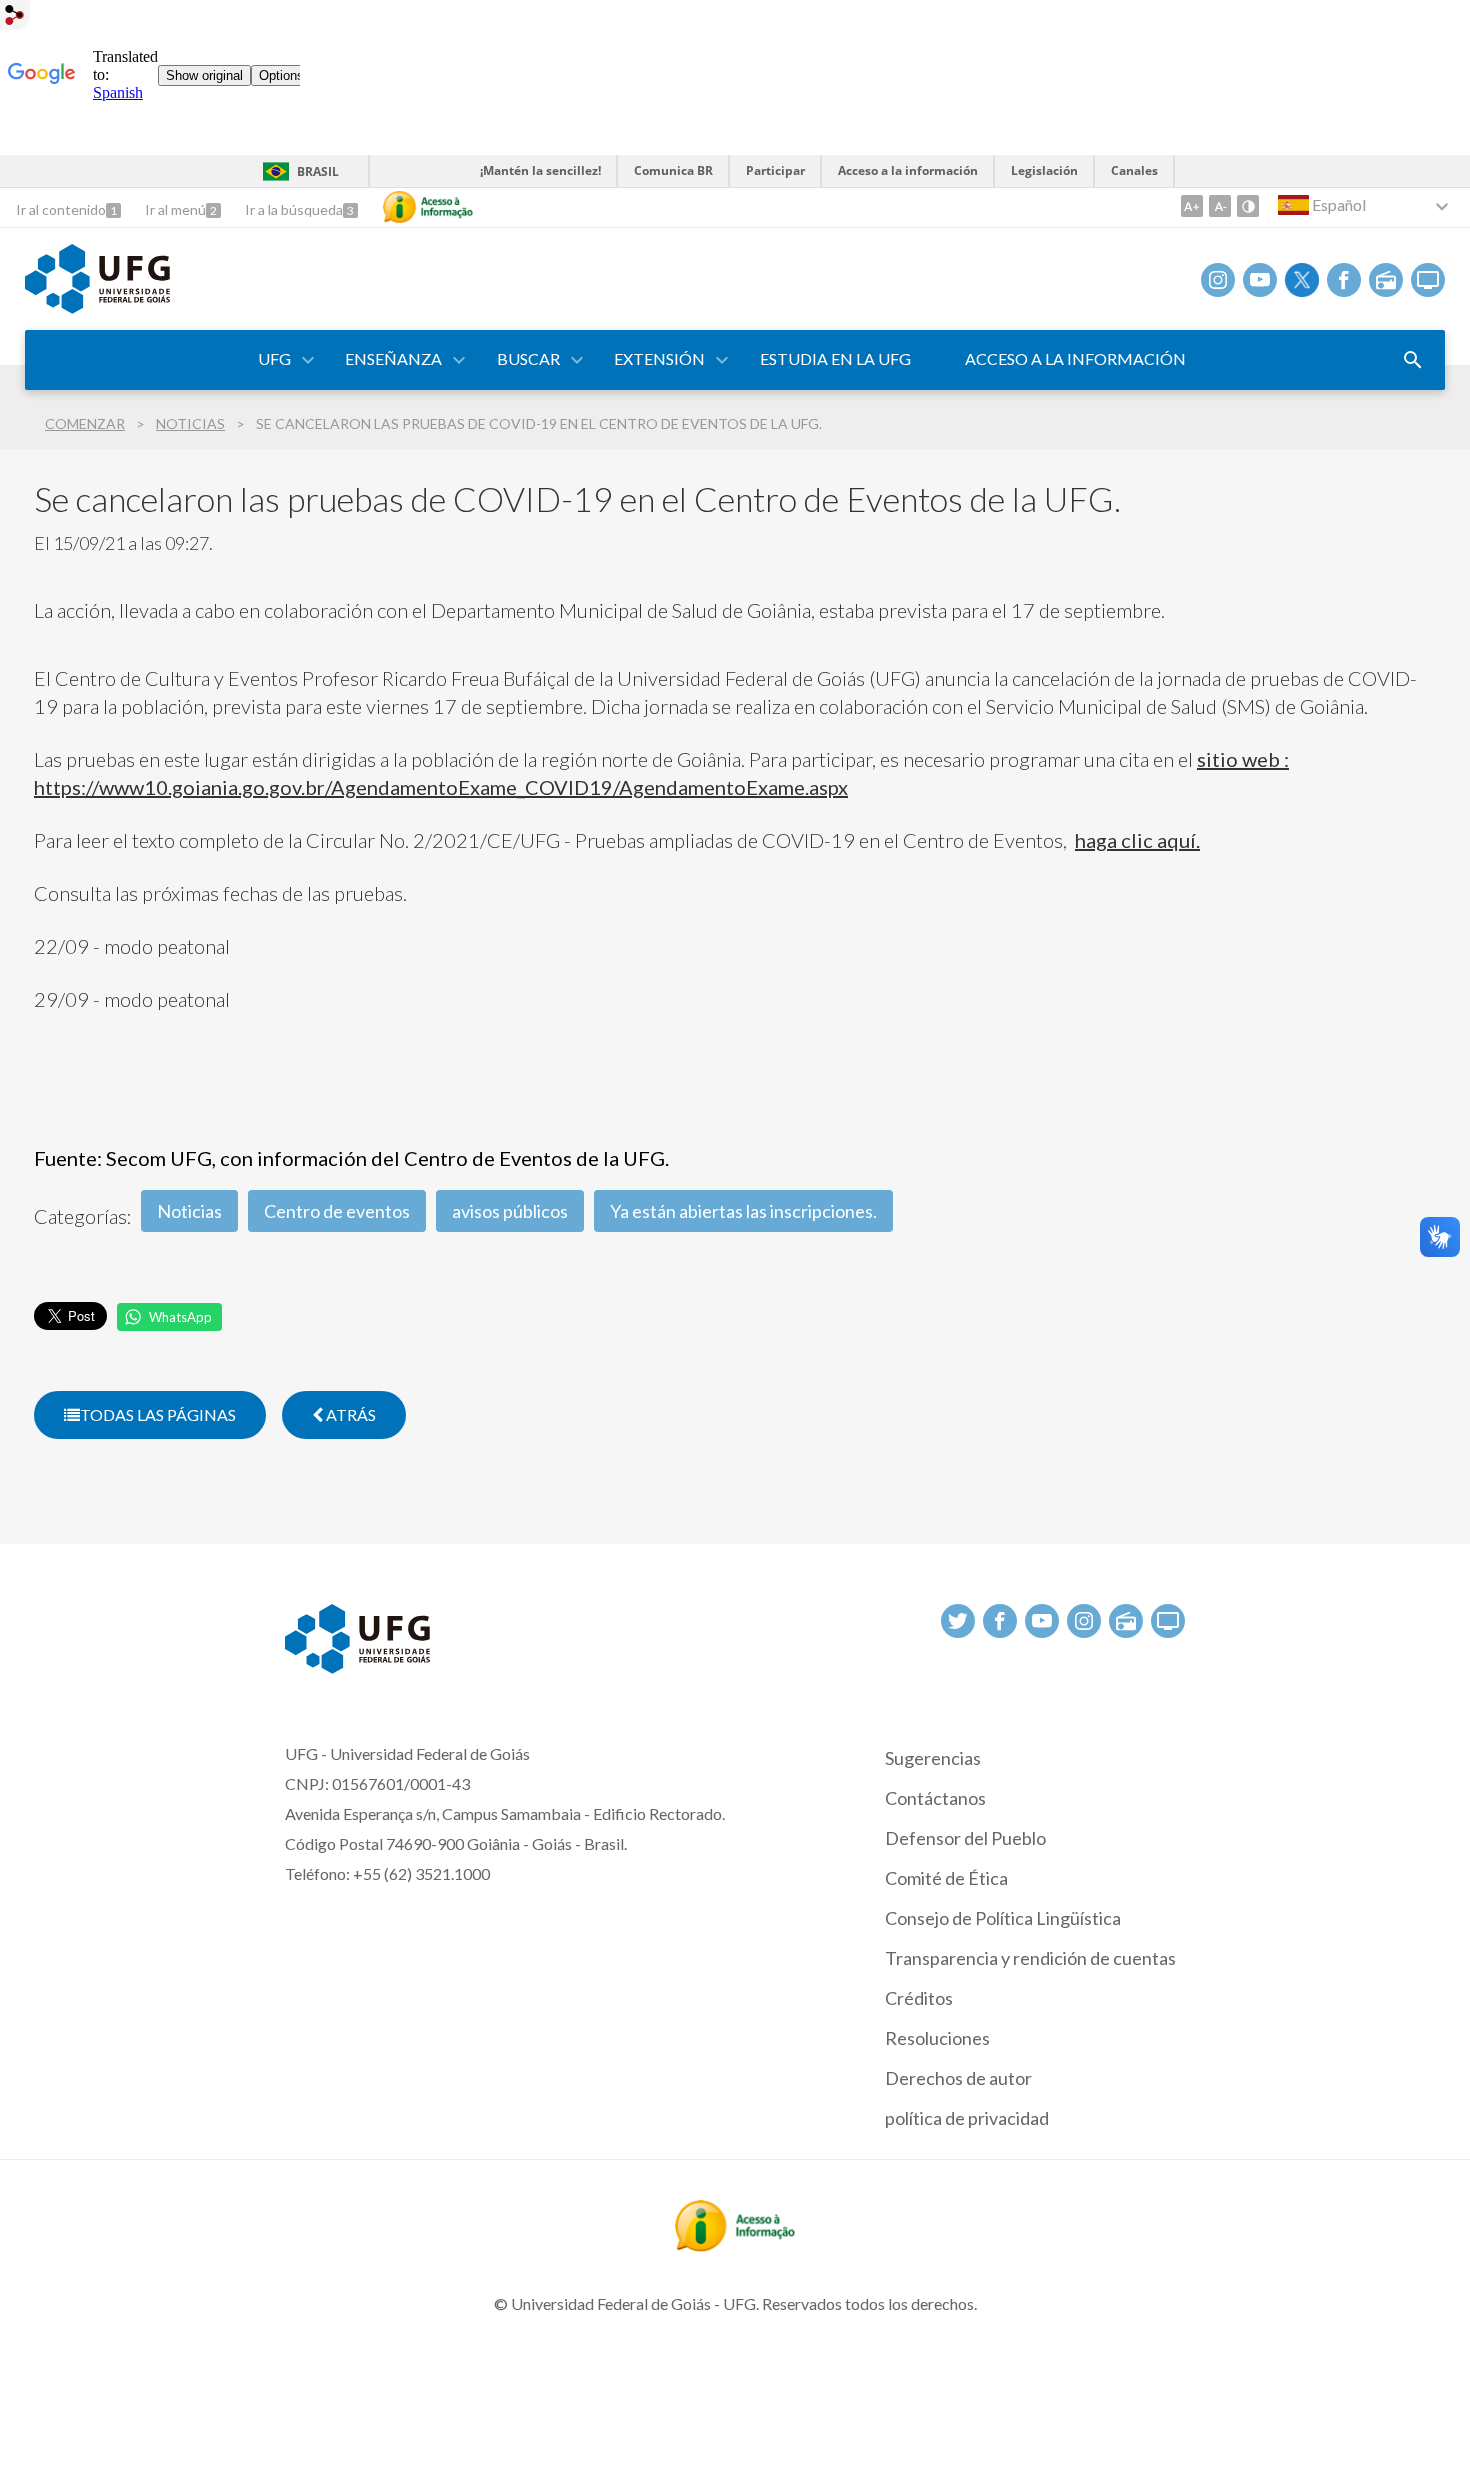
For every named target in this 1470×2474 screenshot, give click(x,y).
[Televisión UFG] (1428, 280)
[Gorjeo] (1302, 280)
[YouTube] (1260, 280)
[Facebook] (1344, 280)
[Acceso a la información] (428, 207)
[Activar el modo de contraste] (1248, 206)
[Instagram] (1218, 280)
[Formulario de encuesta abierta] (1413, 360)
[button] (276, 360)
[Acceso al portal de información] (735, 2245)
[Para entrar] (15, 17)
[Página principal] (97, 307)
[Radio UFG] (1386, 280)
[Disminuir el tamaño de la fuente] (1220, 206)
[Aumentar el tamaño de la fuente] (1192, 206)
